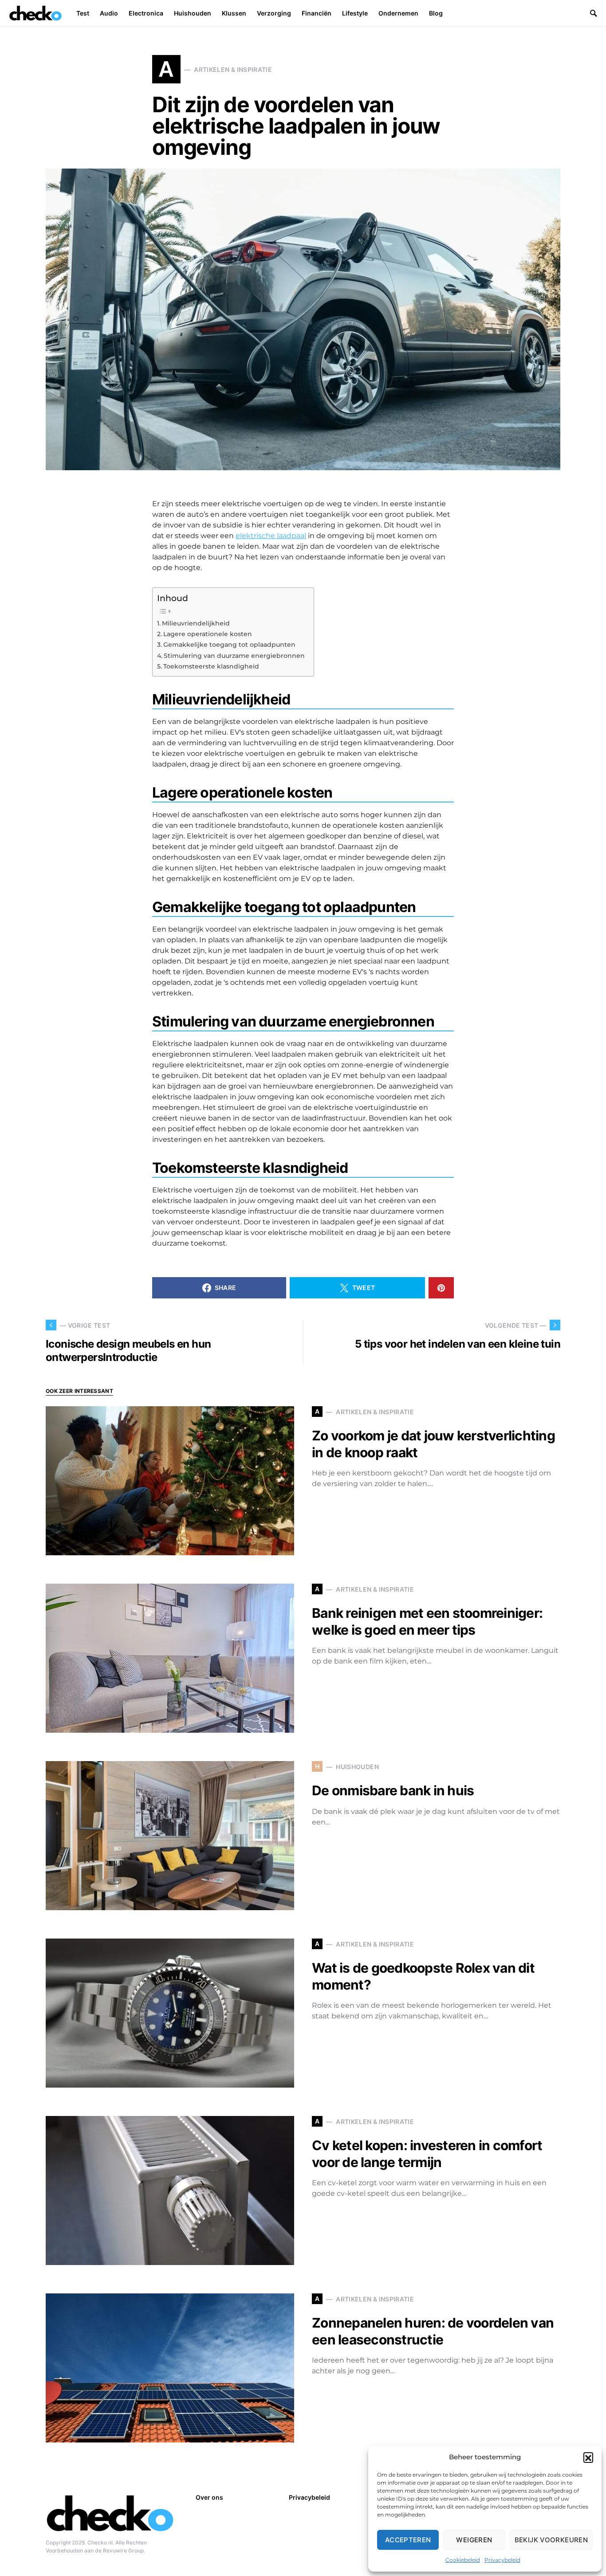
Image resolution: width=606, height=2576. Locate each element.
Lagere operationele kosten (208, 634)
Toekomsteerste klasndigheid (211, 666)
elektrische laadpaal (271, 536)
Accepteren (408, 2540)
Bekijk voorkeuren (551, 2540)
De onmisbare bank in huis (393, 1790)
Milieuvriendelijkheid (196, 623)
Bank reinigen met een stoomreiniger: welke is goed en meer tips (427, 1621)
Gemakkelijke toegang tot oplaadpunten (229, 645)
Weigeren (474, 2540)
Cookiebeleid (463, 2560)
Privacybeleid (502, 2560)
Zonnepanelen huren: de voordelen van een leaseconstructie (433, 2331)
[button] (588, 2457)
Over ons (209, 2497)
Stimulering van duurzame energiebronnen (234, 656)
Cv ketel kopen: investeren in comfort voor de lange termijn (427, 2154)
